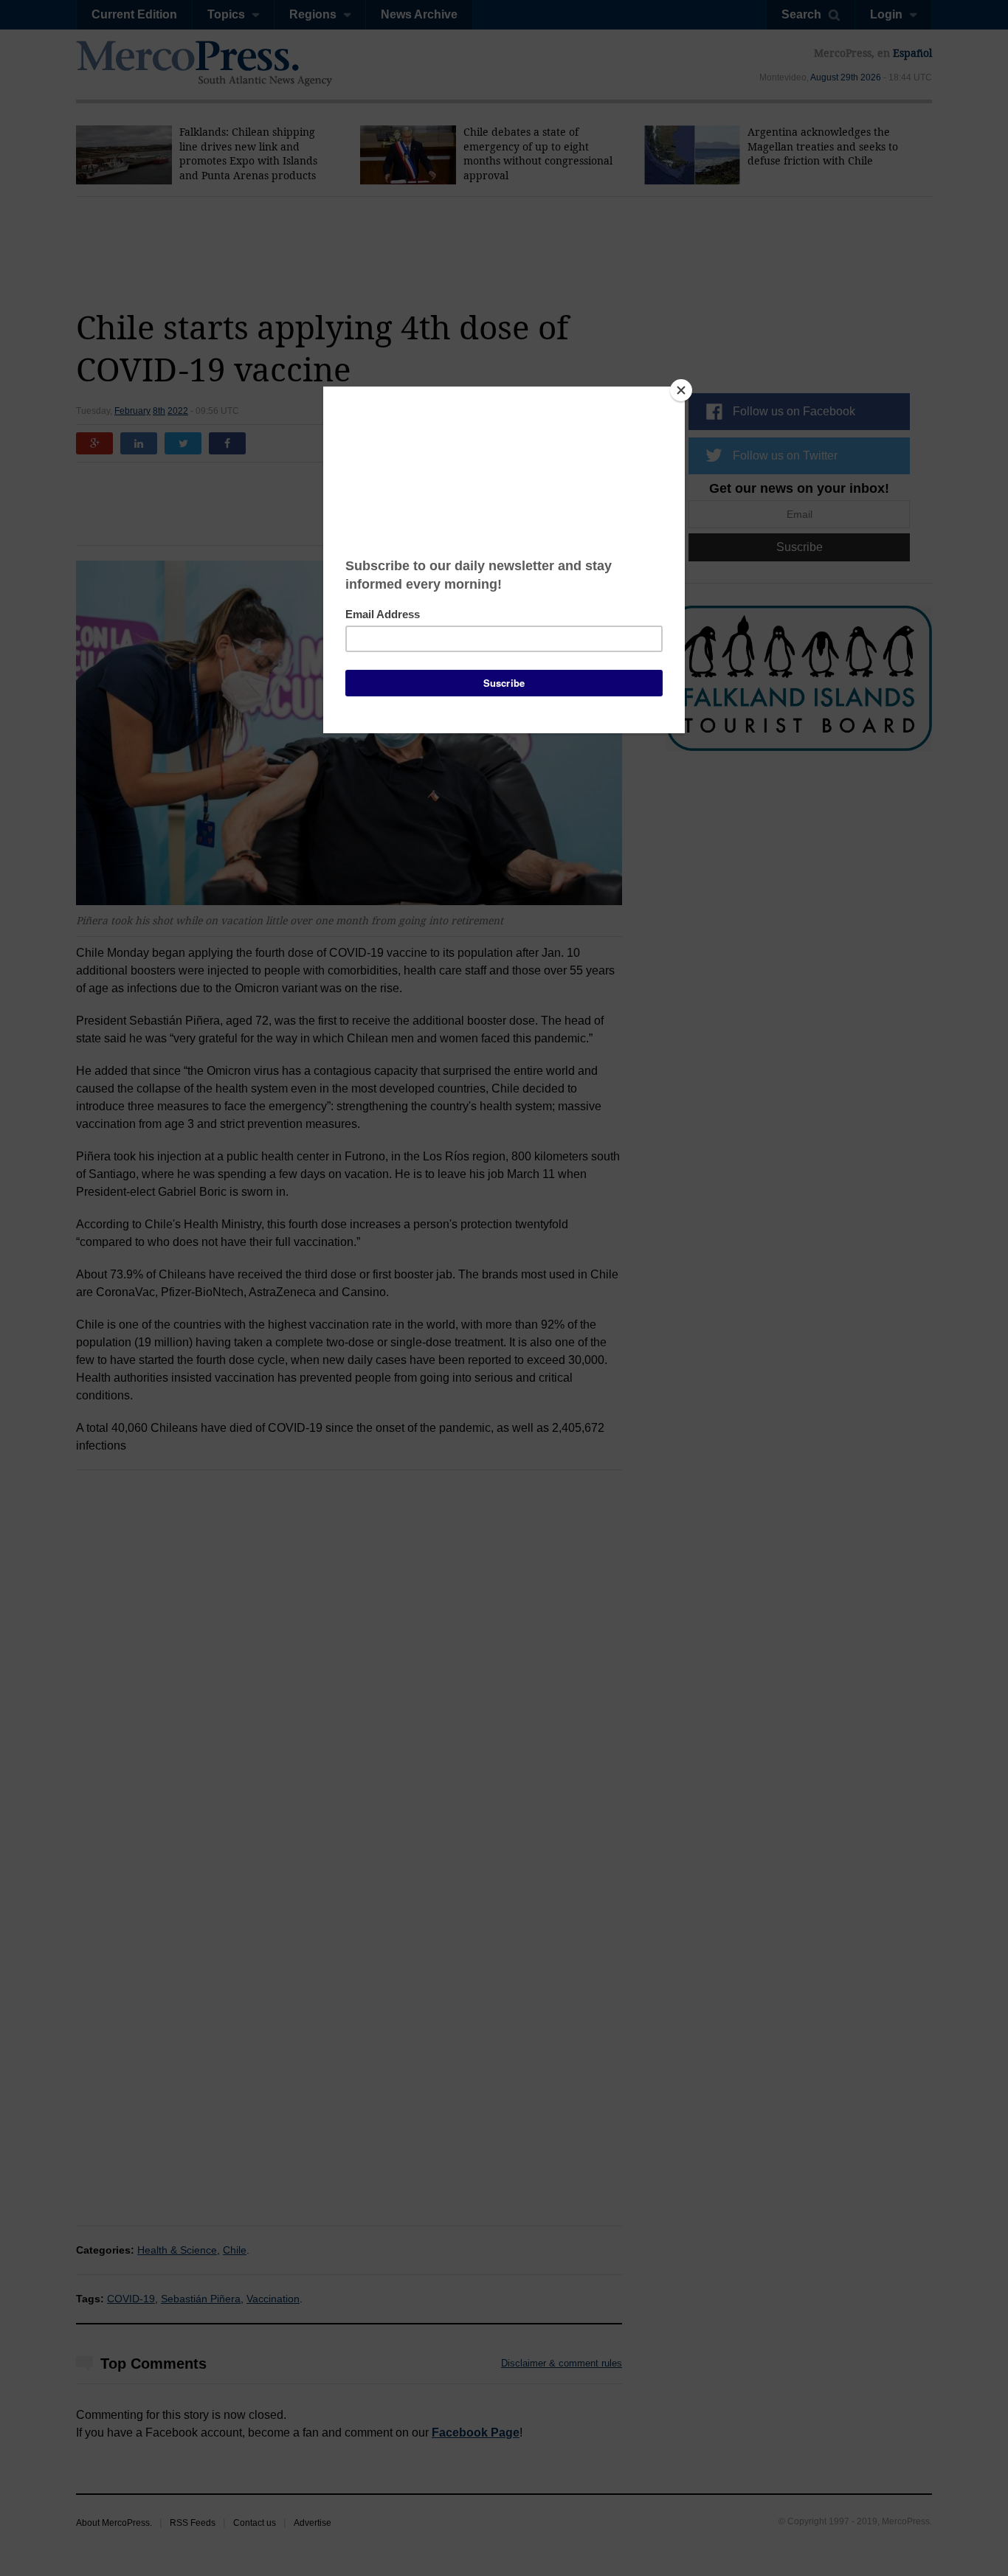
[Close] (681, 390)
